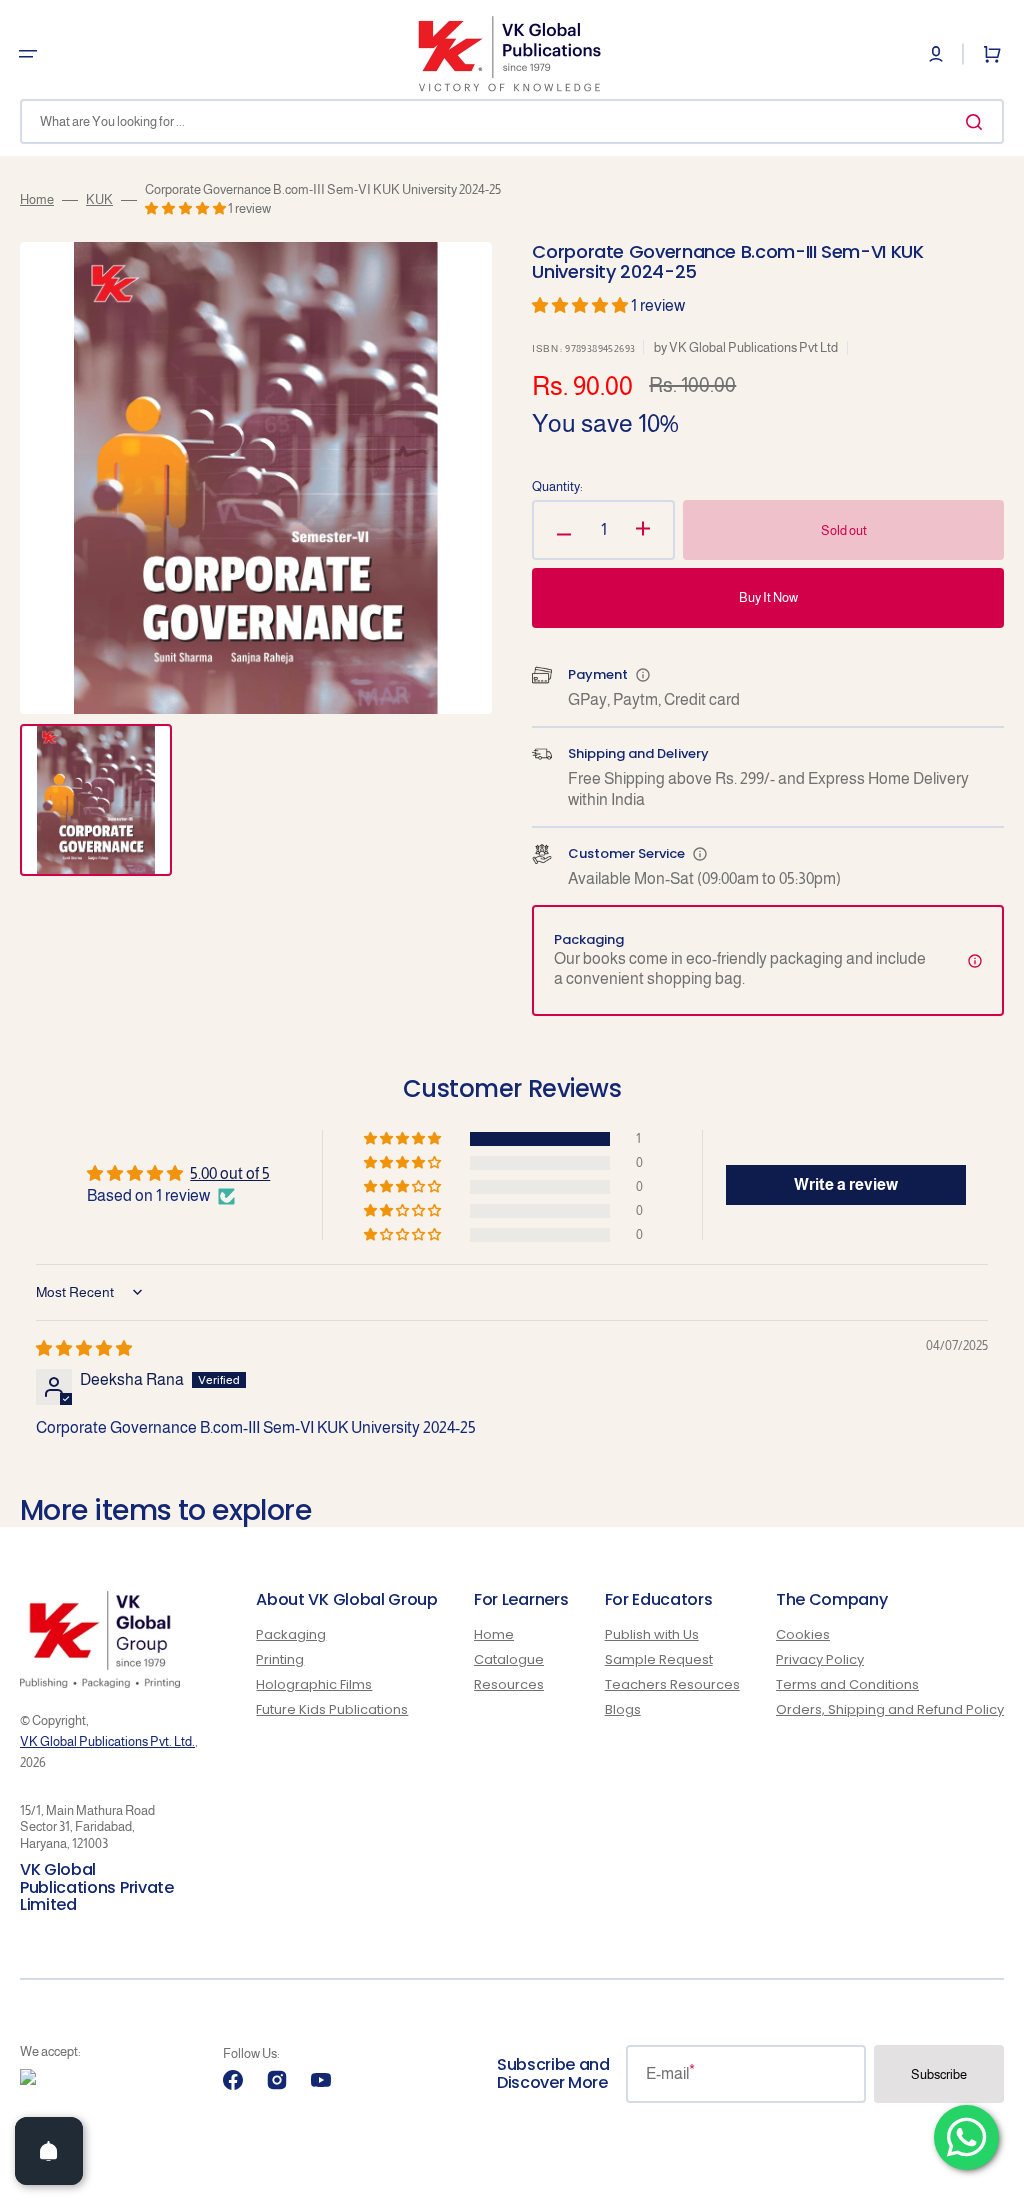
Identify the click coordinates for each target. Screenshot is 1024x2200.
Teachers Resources (672, 1684)
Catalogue (509, 1659)
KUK (99, 199)
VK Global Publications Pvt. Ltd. (107, 1741)
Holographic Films (314, 1684)
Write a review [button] (846, 1184)
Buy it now (768, 597)
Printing (280, 1659)
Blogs (623, 1709)
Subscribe (939, 2074)
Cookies (803, 1635)
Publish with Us (652, 1635)
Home (37, 199)
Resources (509, 1684)
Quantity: (557, 486)
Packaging (291, 1635)
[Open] (49, 2151)
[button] (28, 54)
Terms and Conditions (847, 1684)
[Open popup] (643, 675)
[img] (84, 1348)
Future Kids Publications (332, 1709)
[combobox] (512, 121)
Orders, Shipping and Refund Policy (890, 1709)
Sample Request (659, 1659)
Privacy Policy (820, 1659)
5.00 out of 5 (230, 1173)
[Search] (978, 122)
